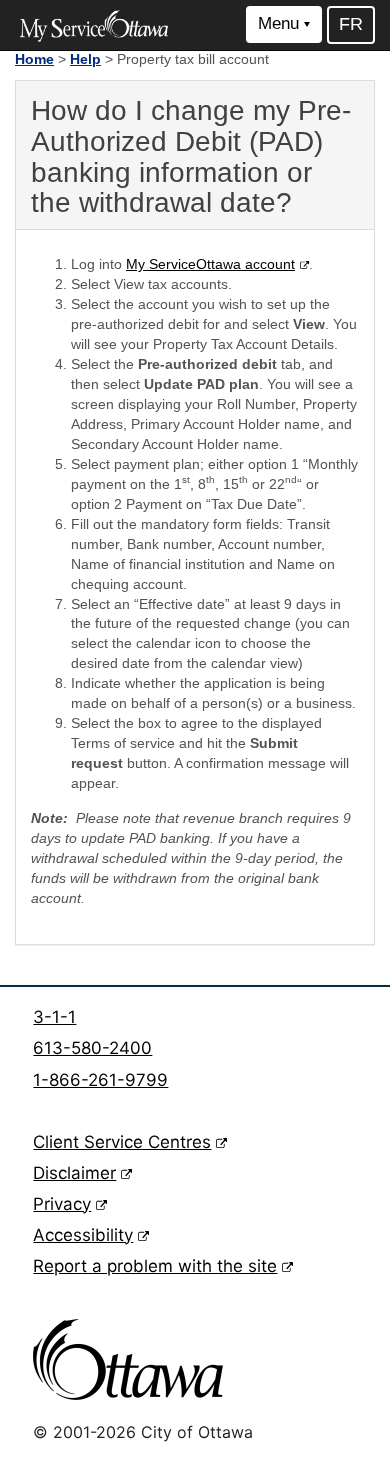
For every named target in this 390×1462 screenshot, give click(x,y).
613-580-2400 (92, 1048)
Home (34, 59)
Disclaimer (82, 1173)
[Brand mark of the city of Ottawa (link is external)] (128, 1359)
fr (351, 24)
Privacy (70, 1204)
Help (85, 59)
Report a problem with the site (163, 1266)
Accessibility (91, 1235)
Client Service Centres (130, 1142)
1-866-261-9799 (100, 1080)
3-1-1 (54, 1017)
